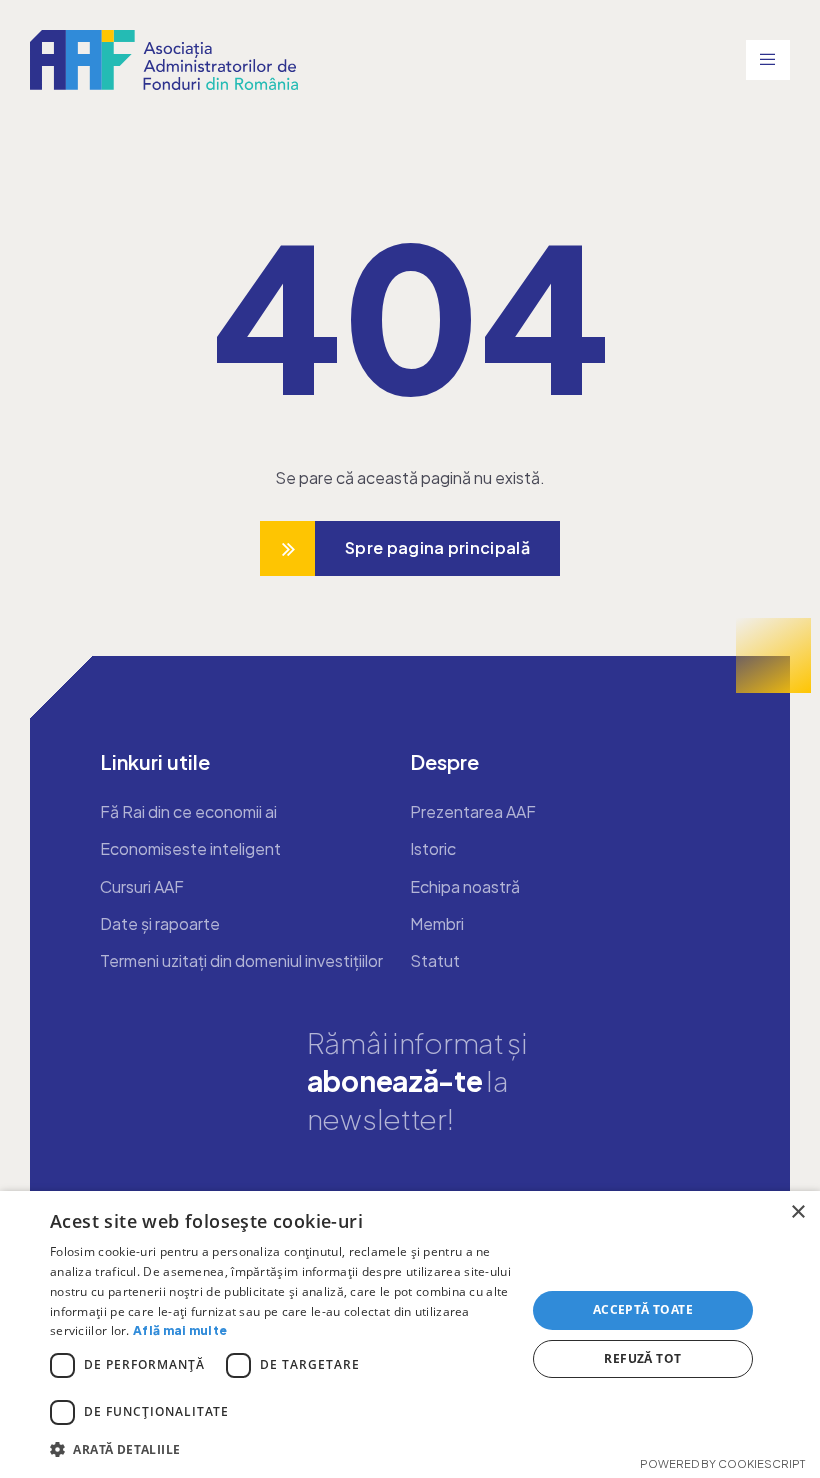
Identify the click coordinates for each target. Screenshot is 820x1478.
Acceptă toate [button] (643, 1309)
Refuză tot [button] (642, 1358)
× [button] (797, 1212)
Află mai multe (180, 1330)
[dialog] (410, 1334)
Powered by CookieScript (722, 1463)
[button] (281, 1449)
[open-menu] (768, 60)
